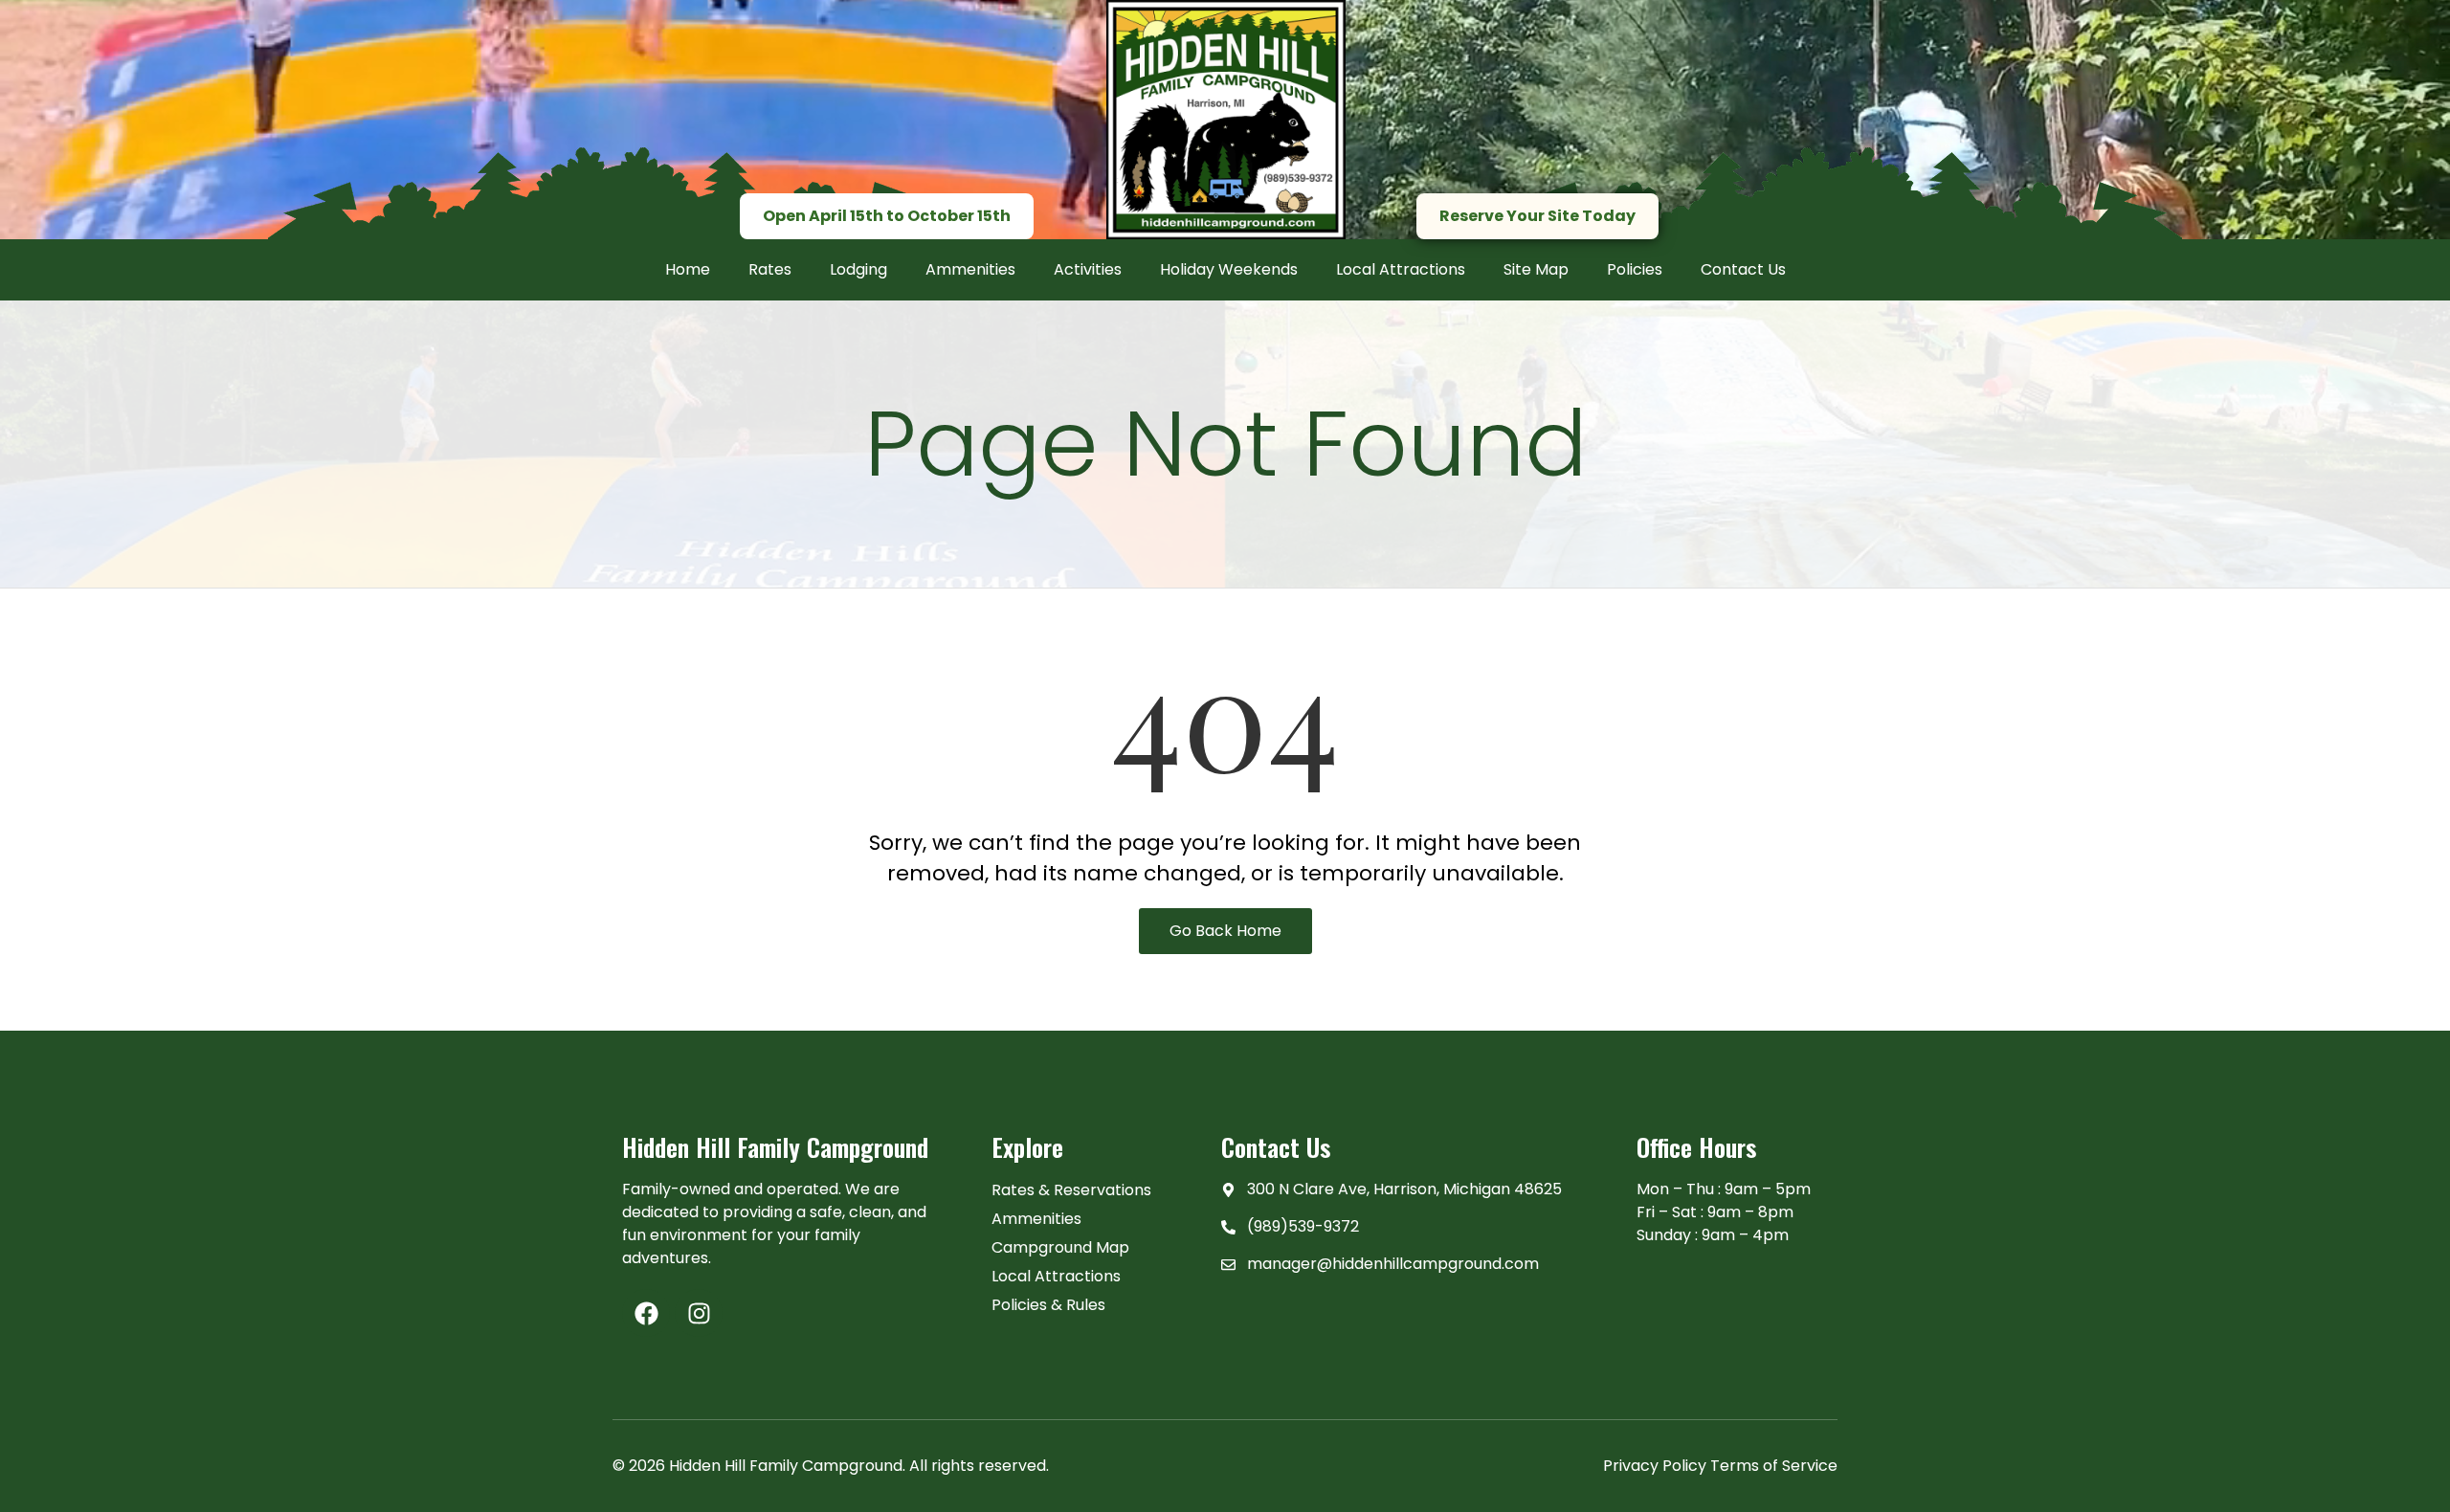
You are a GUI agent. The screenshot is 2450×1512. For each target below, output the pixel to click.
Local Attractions (1401, 269)
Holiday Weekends (1229, 269)
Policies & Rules (1048, 1305)
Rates (770, 269)
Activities (1088, 269)
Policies (1635, 269)
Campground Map (1060, 1247)
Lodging (858, 269)
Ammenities (970, 269)
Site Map (1536, 269)
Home (688, 269)
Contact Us (1743, 269)
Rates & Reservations (1071, 1190)
